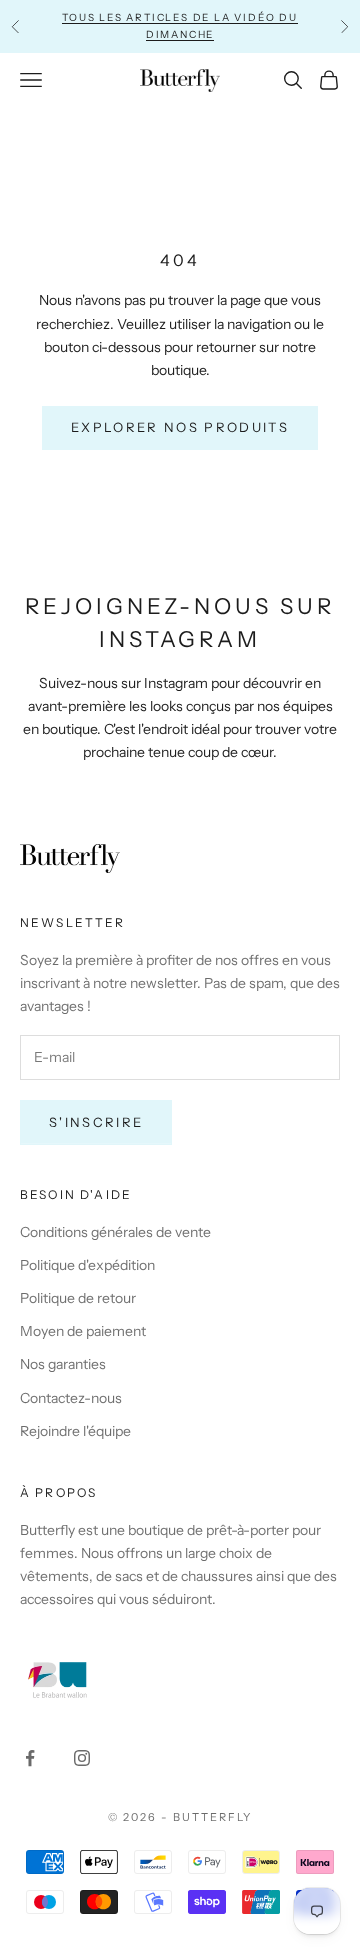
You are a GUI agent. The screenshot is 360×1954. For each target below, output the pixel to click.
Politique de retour (78, 1298)
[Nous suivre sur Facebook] (30, 1758)
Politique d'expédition (87, 1265)
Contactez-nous (71, 1398)
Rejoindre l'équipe (75, 1431)
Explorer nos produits (180, 427)
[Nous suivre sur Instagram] (82, 1758)
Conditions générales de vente (115, 1232)
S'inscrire (96, 1122)
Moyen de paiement (83, 1331)
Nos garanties (63, 1364)
